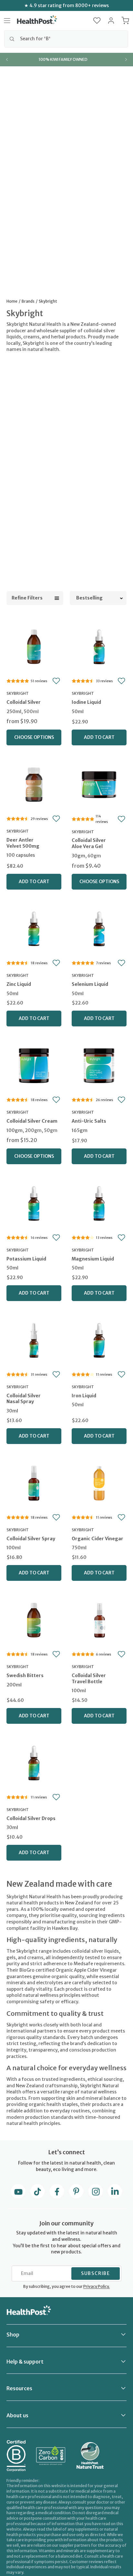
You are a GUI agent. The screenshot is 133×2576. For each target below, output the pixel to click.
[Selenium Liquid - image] (99, 928)
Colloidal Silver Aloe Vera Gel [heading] (89, 843)
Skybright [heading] (18, 693)
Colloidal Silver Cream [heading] (32, 1121)
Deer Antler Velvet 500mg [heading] (23, 843)
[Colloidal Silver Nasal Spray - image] (34, 1340)
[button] (97, 21)
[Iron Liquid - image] (99, 1340)
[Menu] (7, 21)
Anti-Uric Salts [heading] (89, 1121)
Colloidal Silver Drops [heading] (31, 1818)
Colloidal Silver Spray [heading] (31, 1539)
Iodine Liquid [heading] (86, 702)
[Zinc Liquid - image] (34, 928)
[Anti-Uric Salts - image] (99, 1065)
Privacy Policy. (97, 2286)
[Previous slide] (7, 60)
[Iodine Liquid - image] (99, 646)
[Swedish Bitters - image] (34, 1619)
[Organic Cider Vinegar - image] (99, 1482)
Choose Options (34, 737)
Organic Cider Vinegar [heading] (97, 1539)
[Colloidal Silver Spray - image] (34, 1482)
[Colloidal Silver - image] (34, 646)
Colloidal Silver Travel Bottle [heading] (89, 1679)
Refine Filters (27, 598)
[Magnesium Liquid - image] (99, 1203)
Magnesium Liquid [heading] (93, 1259)
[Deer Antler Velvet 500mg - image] (34, 784)
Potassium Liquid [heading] (26, 1259)
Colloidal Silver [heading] (24, 702)
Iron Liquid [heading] (84, 1396)
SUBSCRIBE (96, 2273)
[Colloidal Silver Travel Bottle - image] (99, 1619)
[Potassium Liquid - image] (34, 1203)
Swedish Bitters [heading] (25, 1675)
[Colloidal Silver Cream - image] (34, 1065)
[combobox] (66, 39)
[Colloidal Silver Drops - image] (34, 1762)
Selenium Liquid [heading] (90, 984)
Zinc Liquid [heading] (19, 984)
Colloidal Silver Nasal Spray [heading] (24, 1399)
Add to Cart (99, 737)
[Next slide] (126, 60)
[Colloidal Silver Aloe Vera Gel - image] (99, 784)
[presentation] (34, 708)
